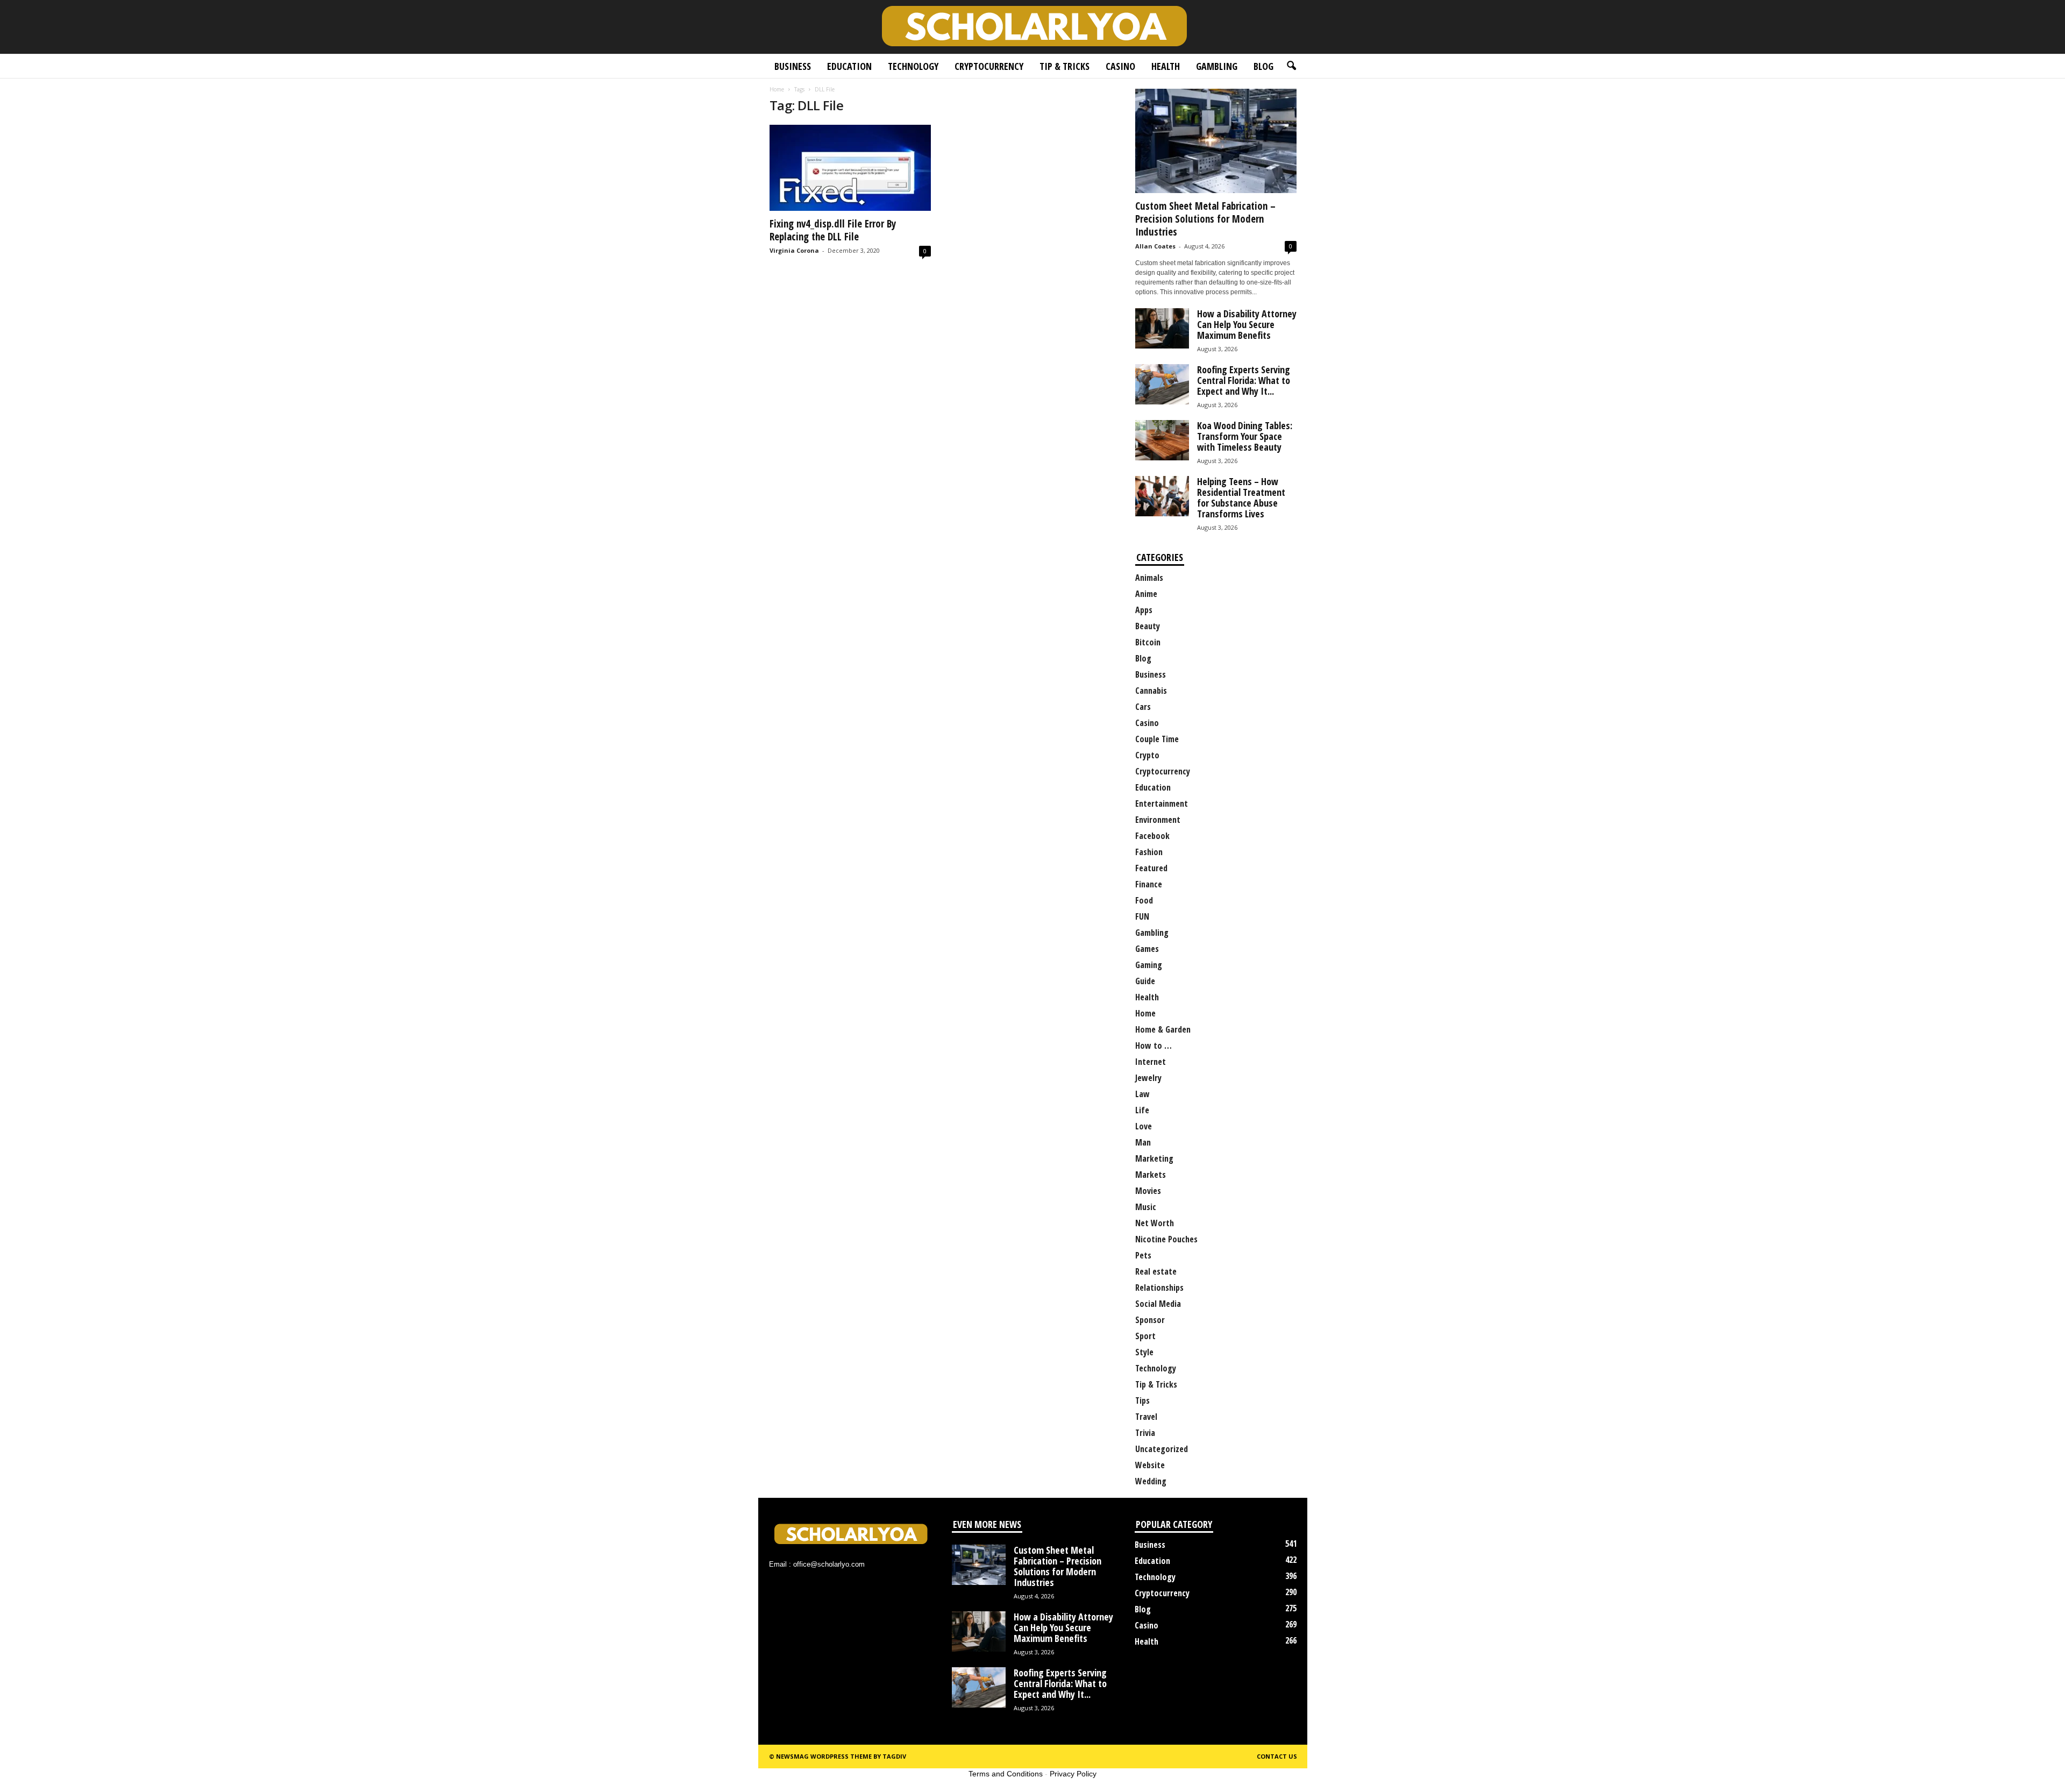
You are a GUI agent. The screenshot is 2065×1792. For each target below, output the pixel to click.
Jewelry (1148, 1078)
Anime (1146, 594)
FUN (1142, 916)
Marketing (1154, 1158)
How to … (1153, 1046)
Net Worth (1155, 1223)
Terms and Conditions (1006, 1774)
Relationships (1159, 1288)
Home (777, 89)
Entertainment (1162, 803)
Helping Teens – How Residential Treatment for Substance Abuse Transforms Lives (1241, 497)
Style (1144, 1352)
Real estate (1156, 1271)
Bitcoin (1148, 642)
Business (793, 66)
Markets (1151, 1175)
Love (1144, 1126)
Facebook (1152, 836)
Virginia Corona (794, 250)
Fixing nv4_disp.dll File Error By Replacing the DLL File (833, 230)
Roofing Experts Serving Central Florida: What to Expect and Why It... (1244, 380)
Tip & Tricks (1064, 66)
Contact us (1277, 1756)
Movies (1148, 1191)
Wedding (1151, 1481)
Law (1142, 1094)
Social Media (1158, 1304)
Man (1143, 1142)
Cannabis (1151, 691)
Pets (1143, 1255)
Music (1146, 1207)
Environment (1158, 820)
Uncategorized (1162, 1449)
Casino (1120, 66)
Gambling (1217, 66)
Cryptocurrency (989, 66)
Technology (913, 66)
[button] (1291, 66)
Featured (1151, 868)
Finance (1149, 884)
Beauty (1148, 626)
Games (1147, 949)
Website (1150, 1465)
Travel (1146, 1417)
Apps (1144, 610)
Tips (1142, 1400)
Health (1166, 66)
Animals (1149, 578)
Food (1144, 900)
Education (849, 66)
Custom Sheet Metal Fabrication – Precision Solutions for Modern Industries (1205, 219)
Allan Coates (1155, 246)
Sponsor (1150, 1320)
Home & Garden (1163, 1029)
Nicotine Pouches (1166, 1239)
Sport (1145, 1336)
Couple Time (1157, 739)
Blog (1263, 66)
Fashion (1149, 852)
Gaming (1149, 965)
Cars (1143, 707)
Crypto (1147, 755)
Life (1142, 1110)
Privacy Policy (1073, 1774)
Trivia (1145, 1433)
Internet (1151, 1062)
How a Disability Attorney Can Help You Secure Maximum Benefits (1247, 324)
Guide (1145, 981)
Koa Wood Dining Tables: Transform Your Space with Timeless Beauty (1245, 436)
